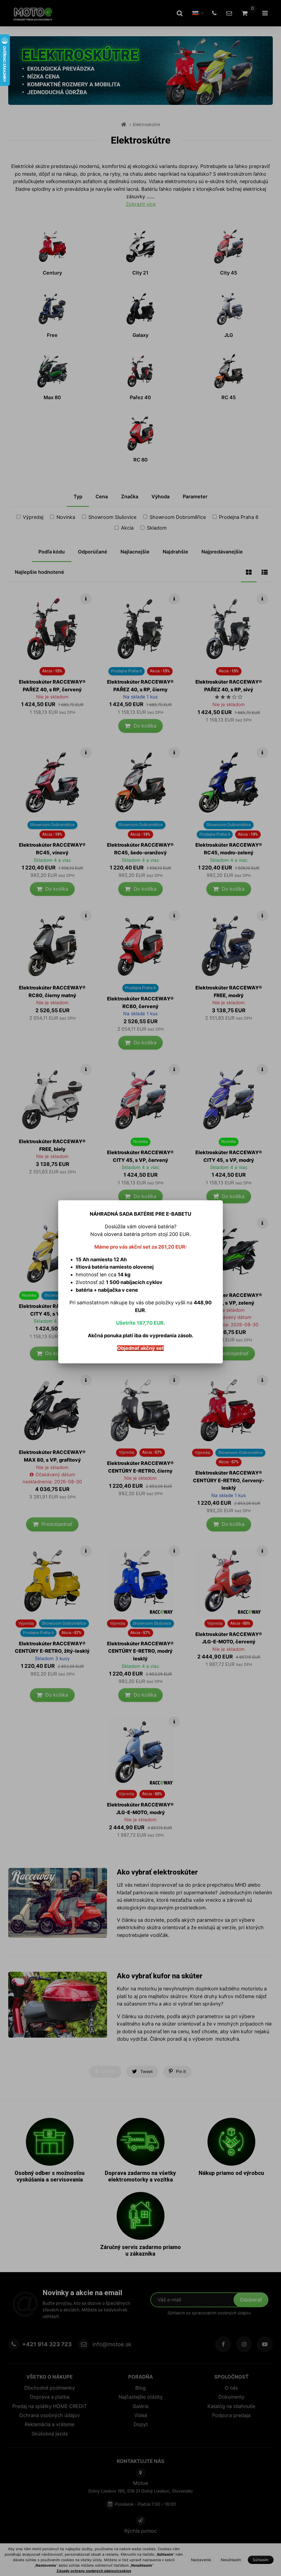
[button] (218, 1194)
